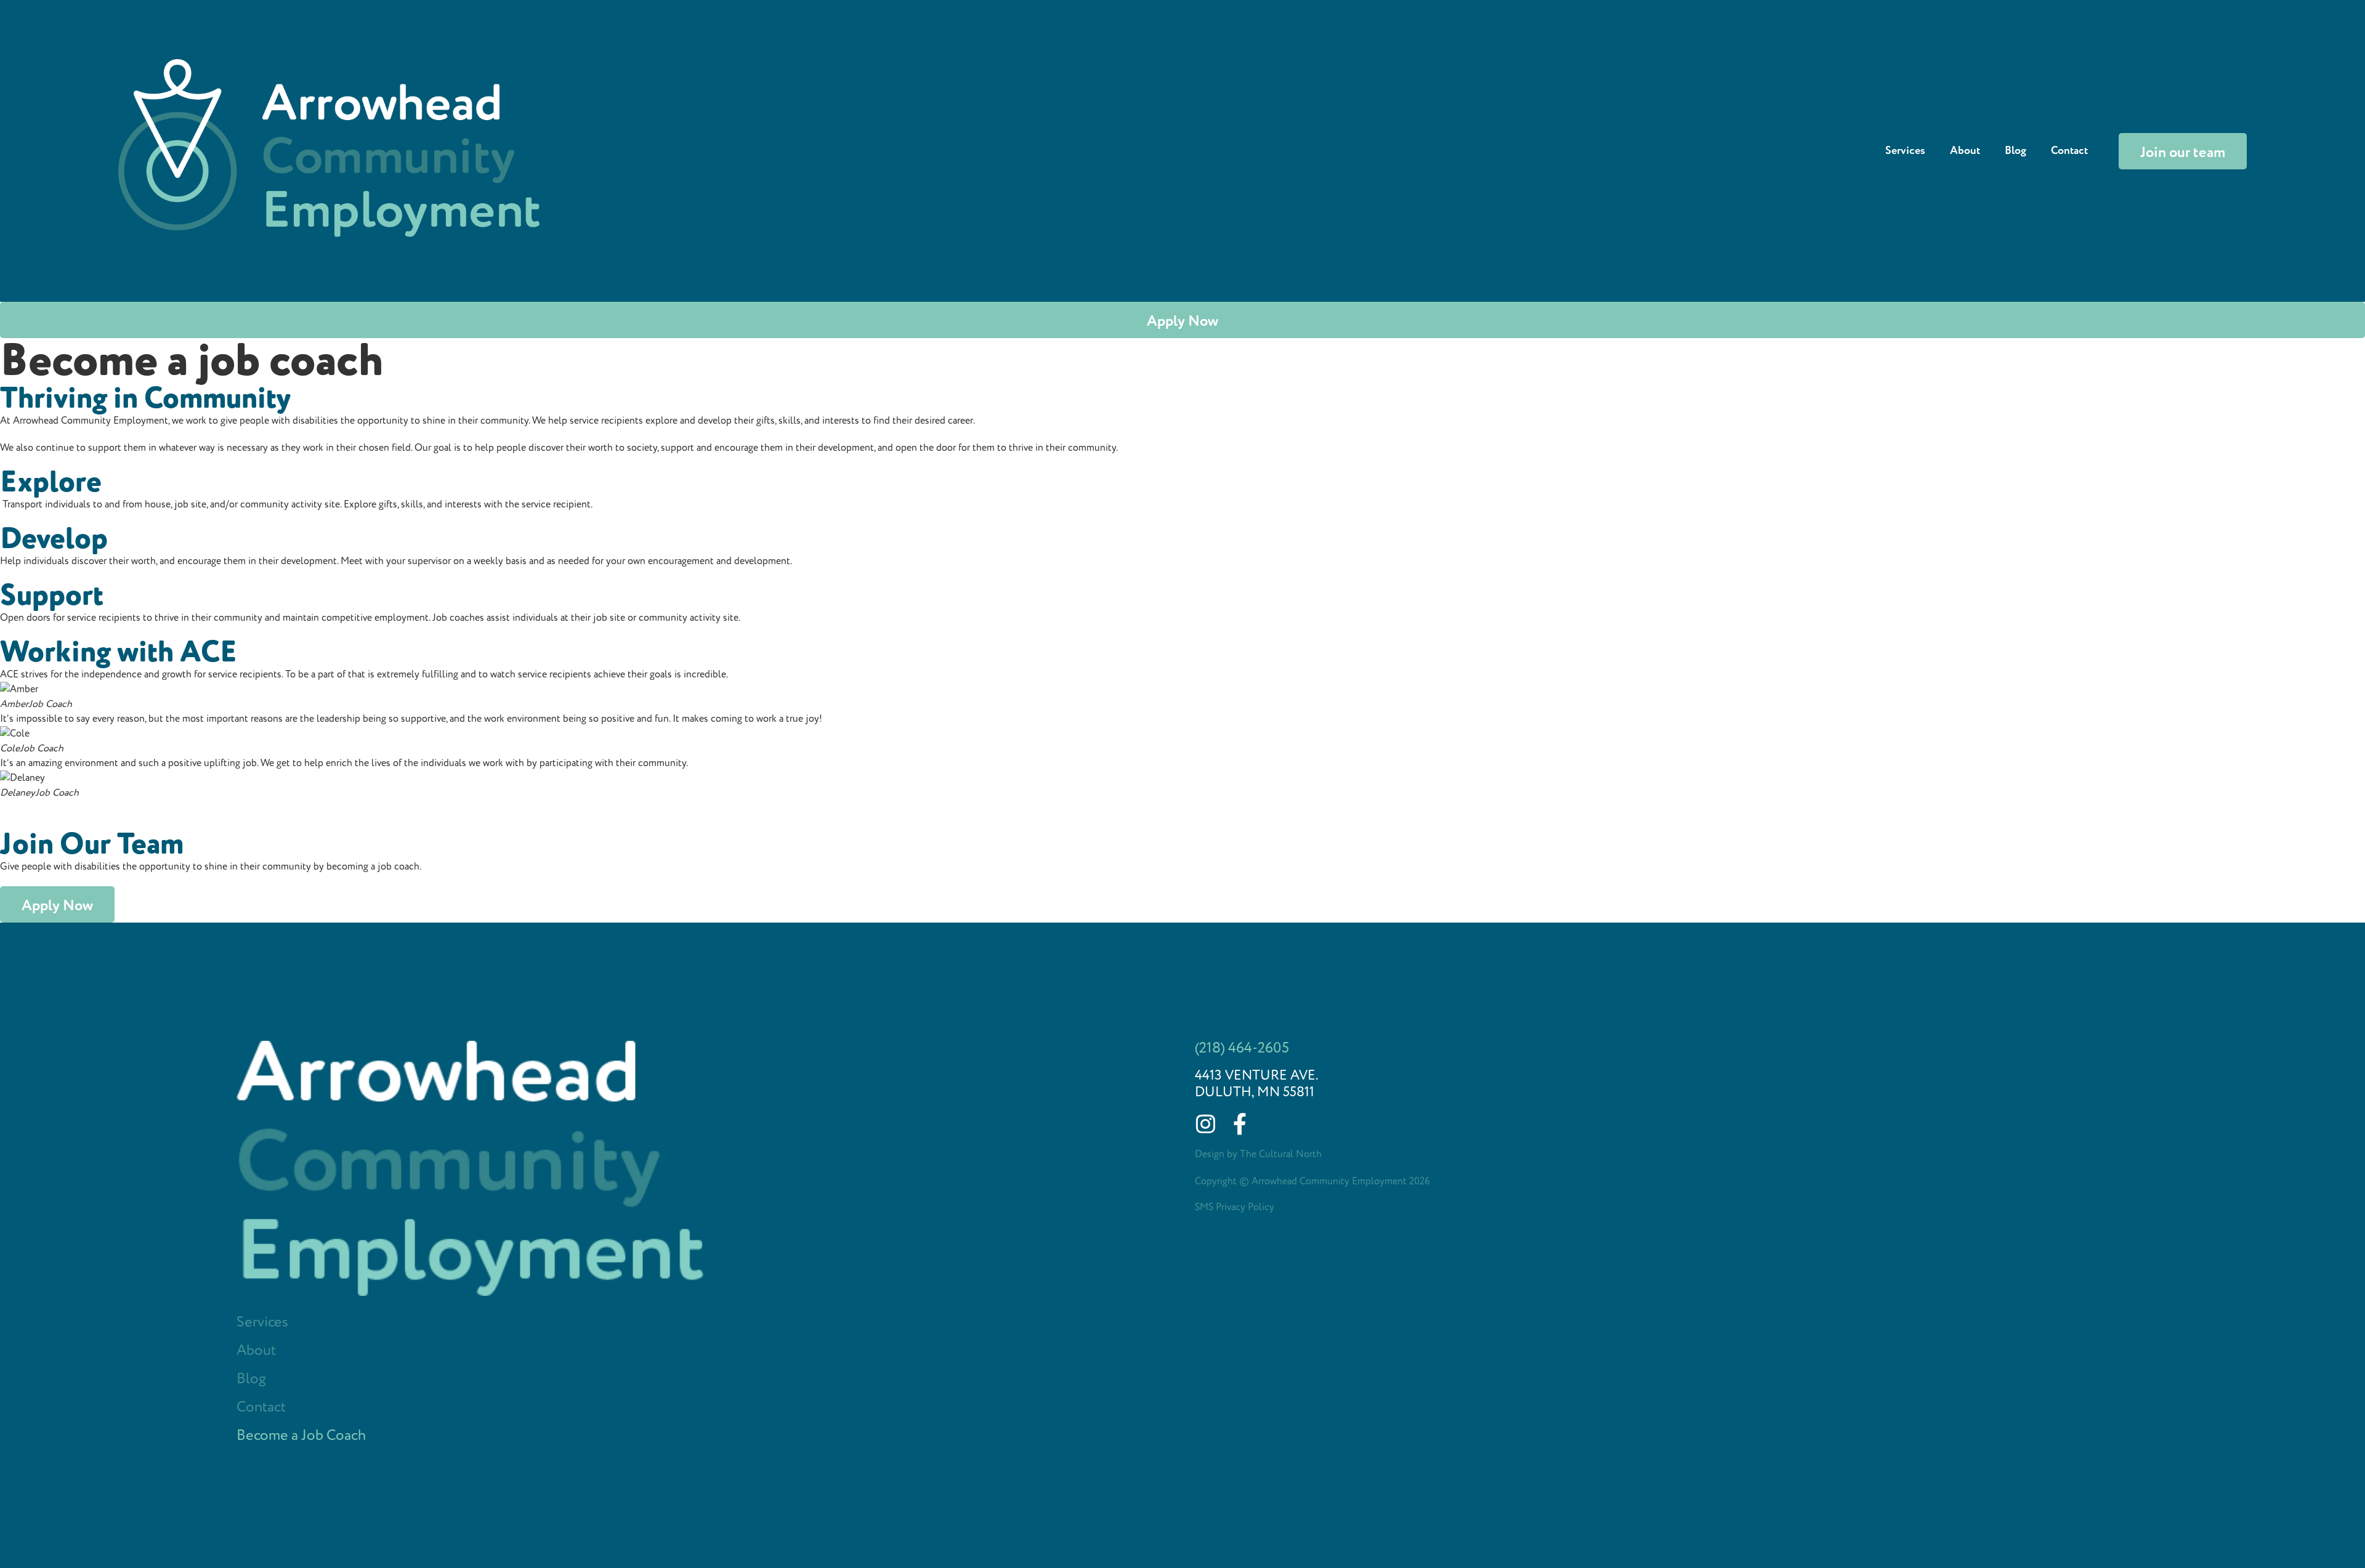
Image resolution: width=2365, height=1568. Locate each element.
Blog (2015, 151)
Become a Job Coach (301, 1436)
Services (1905, 151)
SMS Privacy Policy (1235, 1207)
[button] (1182, 807)
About (1965, 151)
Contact (2069, 151)
